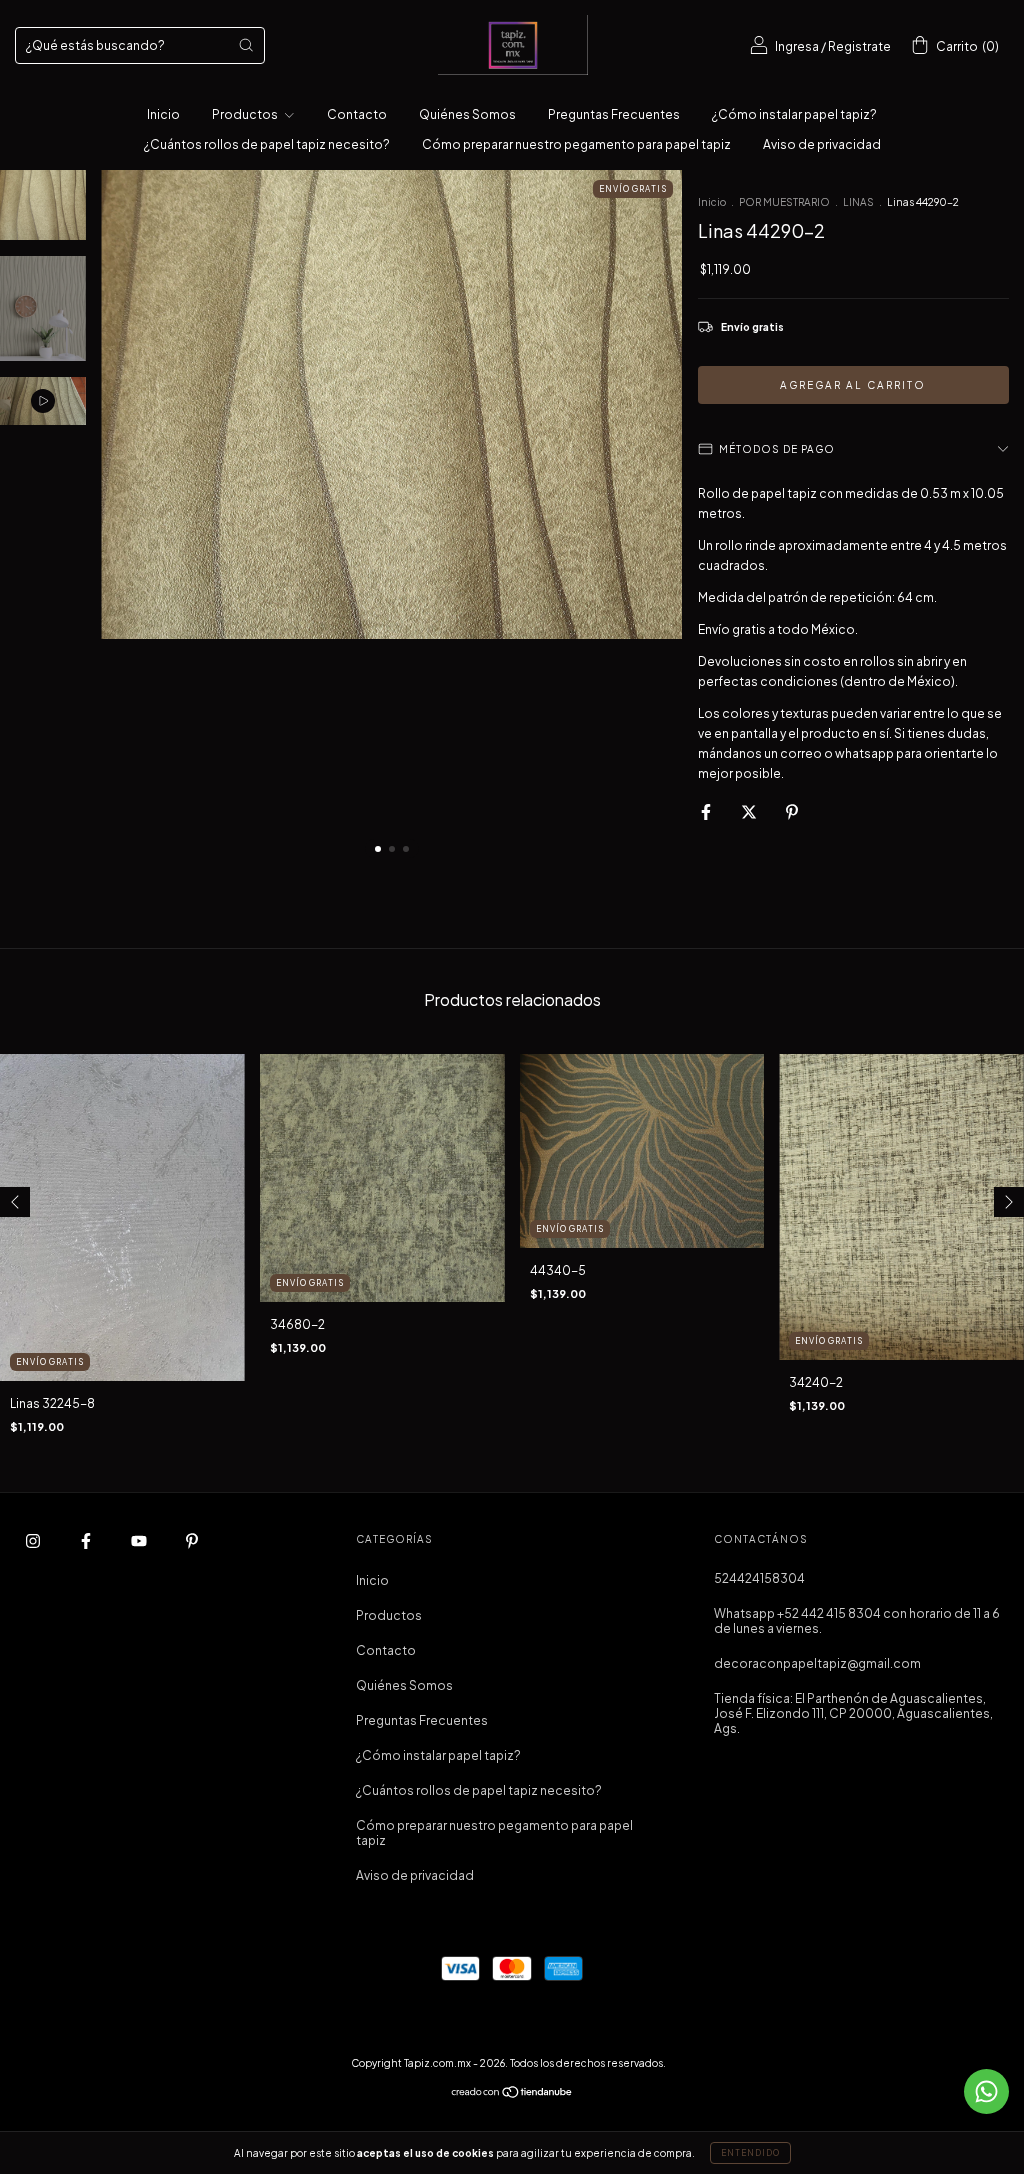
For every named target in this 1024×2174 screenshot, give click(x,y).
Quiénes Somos (467, 114)
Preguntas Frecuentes (614, 114)
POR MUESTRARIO (784, 202)
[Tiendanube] (512, 2093)
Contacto (357, 114)
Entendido (750, 2153)
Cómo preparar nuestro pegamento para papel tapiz (576, 144)
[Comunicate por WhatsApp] (986, 2091)
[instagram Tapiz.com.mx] (34, 1540)
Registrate (859, 46)
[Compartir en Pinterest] (792, 811)
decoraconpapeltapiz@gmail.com (817, 1663)
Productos (246, 114)
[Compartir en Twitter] (750, 811)
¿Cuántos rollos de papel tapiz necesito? (267, 144)
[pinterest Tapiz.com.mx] (192, 1540)
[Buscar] (246, 45)
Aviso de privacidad (822, 144)
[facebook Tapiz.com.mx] (87, 1540)
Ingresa (797, 46)
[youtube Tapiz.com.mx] (140, 1540)
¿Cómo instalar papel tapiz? (794, 114)
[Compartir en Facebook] (707, 811)
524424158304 (759, 1578)
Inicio (163, 114)
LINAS (858, 202)
